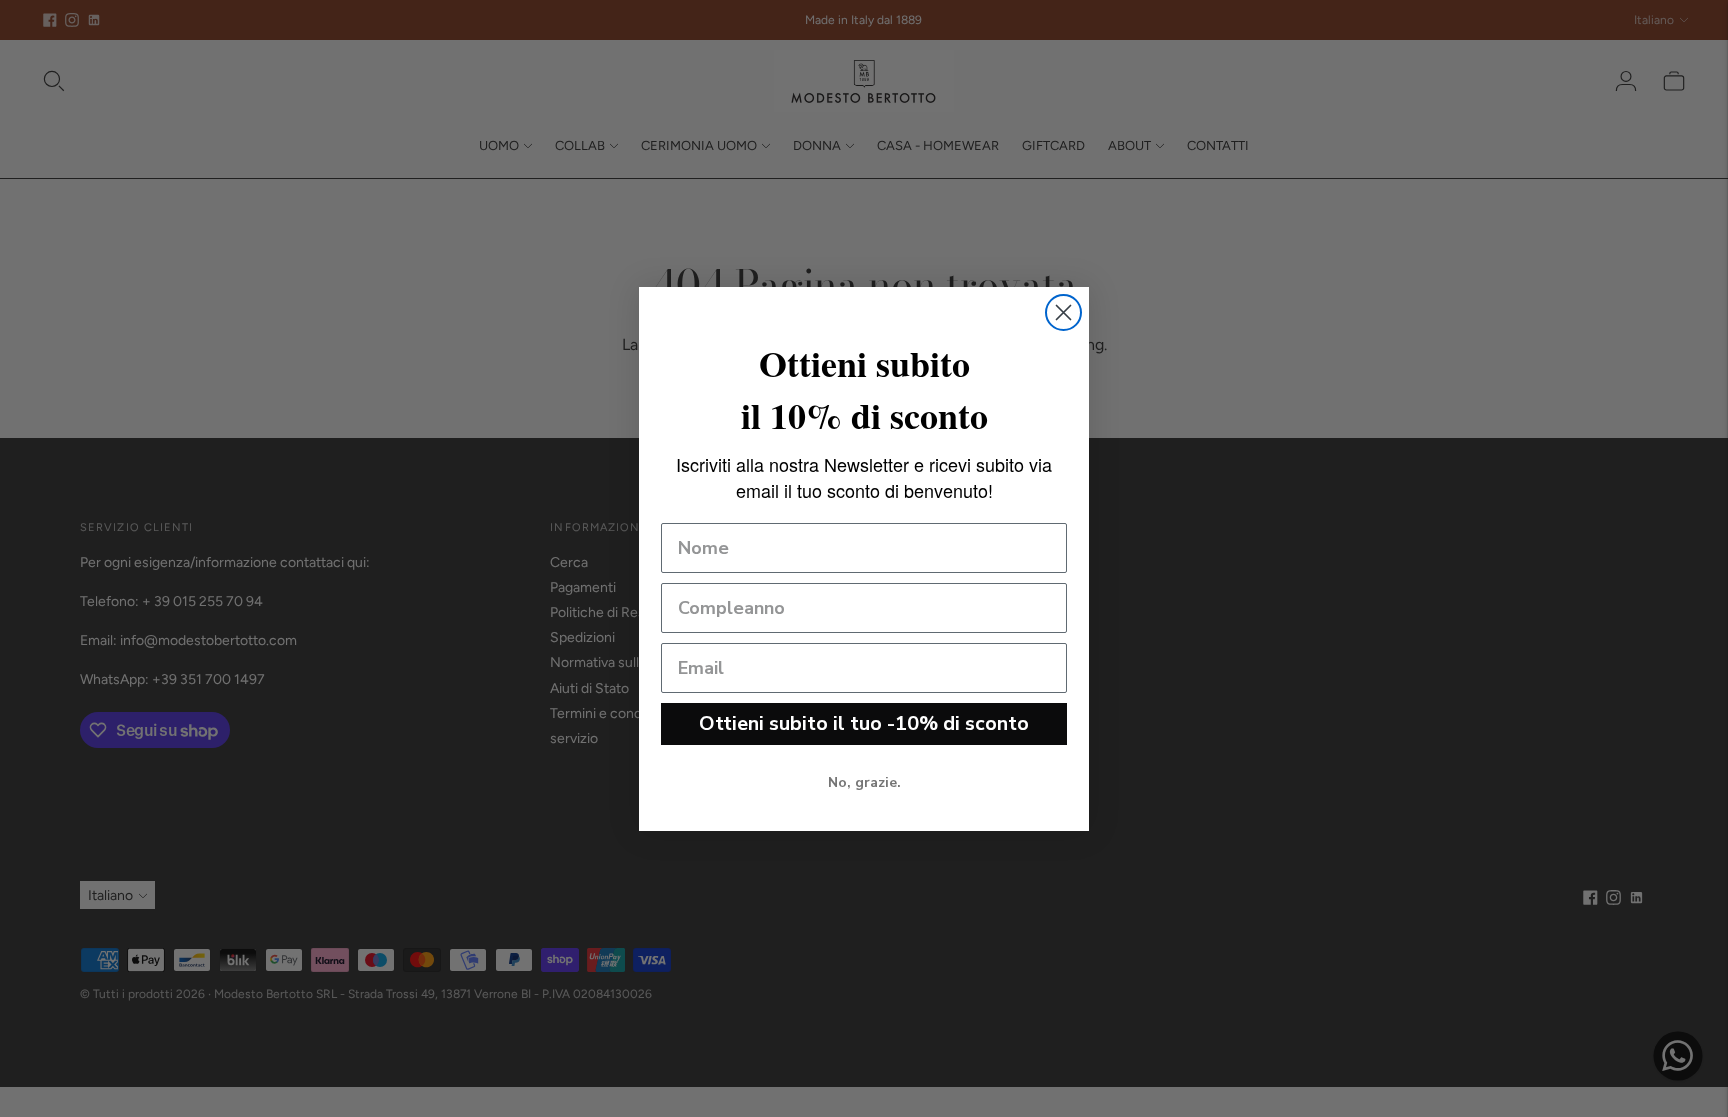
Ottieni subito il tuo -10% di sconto (864, 723)
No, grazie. (864, 782)
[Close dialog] (1063, 312)
